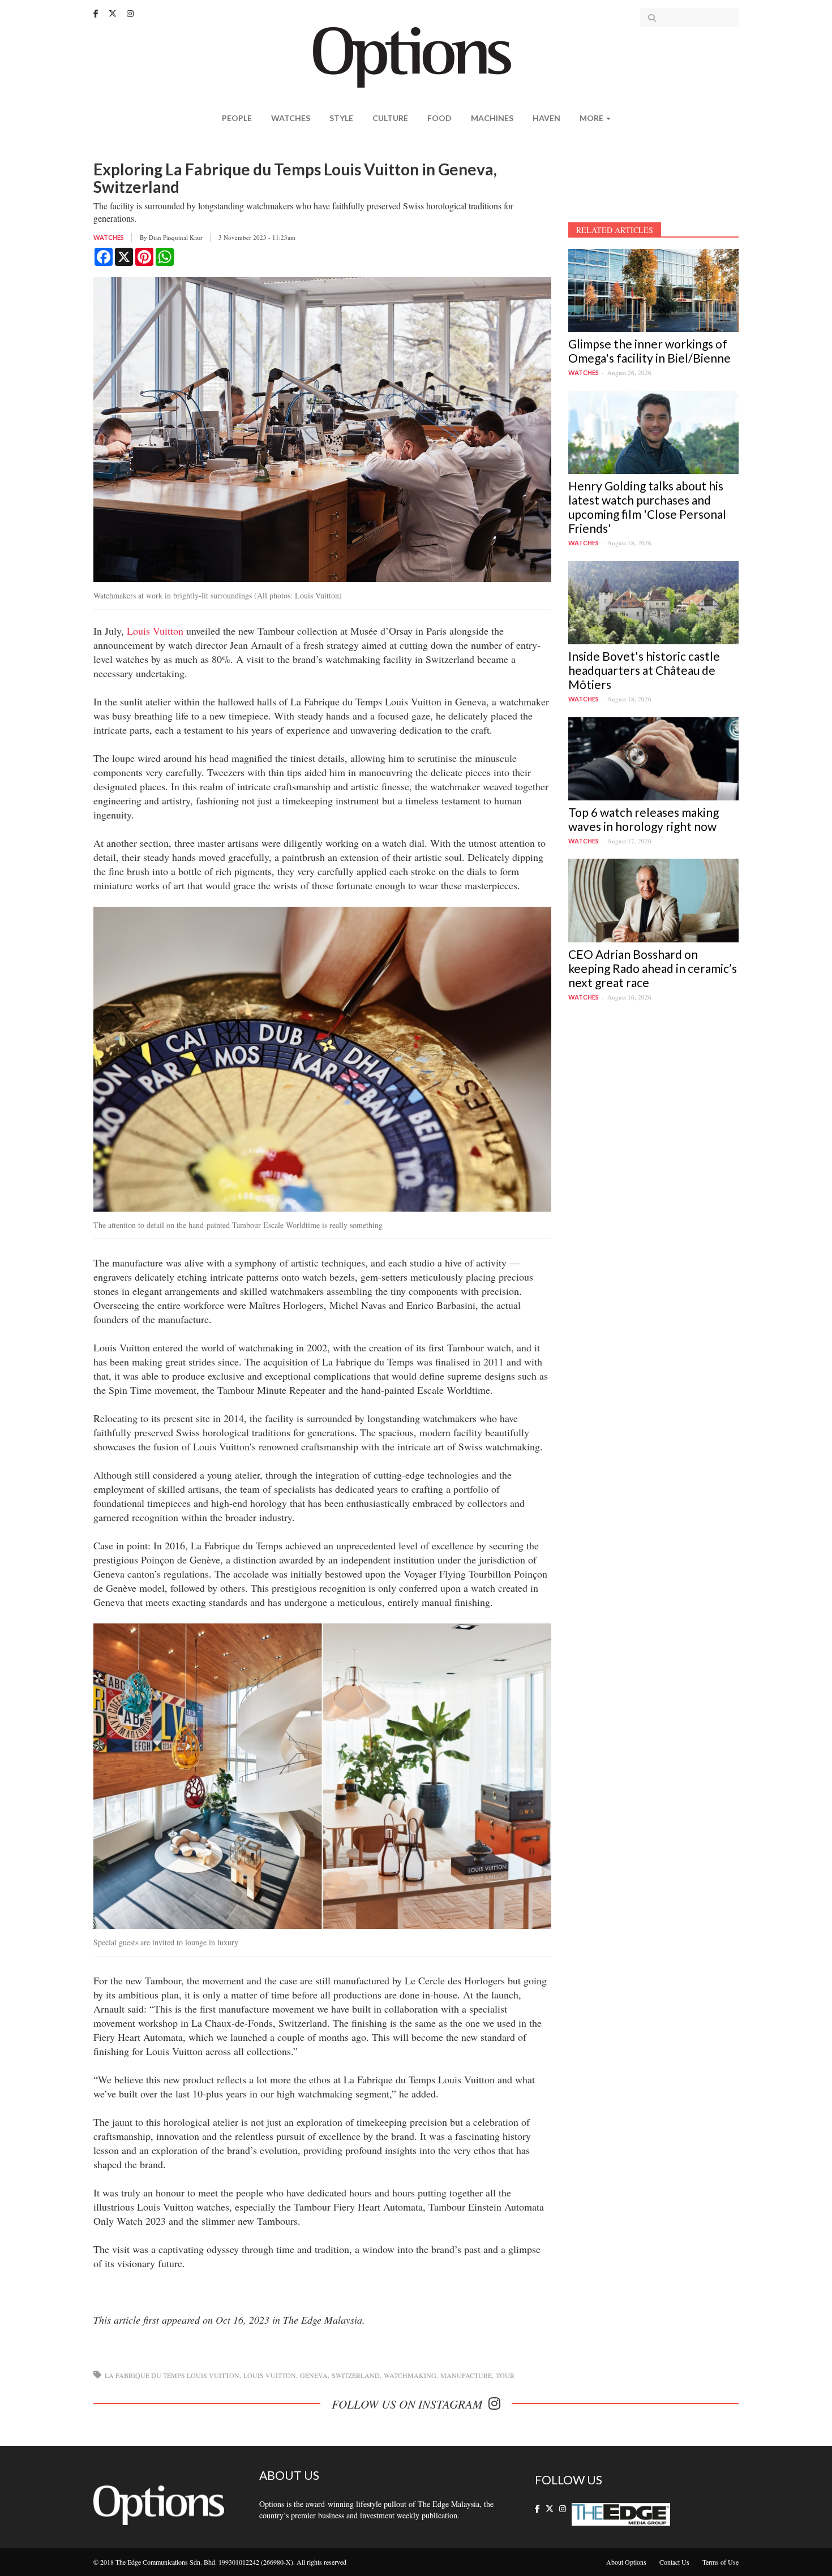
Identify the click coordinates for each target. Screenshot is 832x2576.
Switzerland (356, 2375)
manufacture (466, 2375)
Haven (546, 118)
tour (505, 2375)
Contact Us (674, 2562)
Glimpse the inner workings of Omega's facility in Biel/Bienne (649, 351)
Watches (291, 118)
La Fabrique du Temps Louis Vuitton (172, 2375)
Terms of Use (721, 2562)
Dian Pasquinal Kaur (176, 237)
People (237, 118)
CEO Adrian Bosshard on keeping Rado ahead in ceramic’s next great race (653, 968)
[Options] (416, 56)
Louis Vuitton (155, 631)
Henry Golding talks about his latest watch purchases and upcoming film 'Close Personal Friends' (647, 507)
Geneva (314, 2375)
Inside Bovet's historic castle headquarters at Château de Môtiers (644, 670)
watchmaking (410, 2375)
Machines (492, 118)
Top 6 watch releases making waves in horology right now (644, 819)
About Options (626, 2562)
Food (439, 118)
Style (341, 118)
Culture (390, 118)
